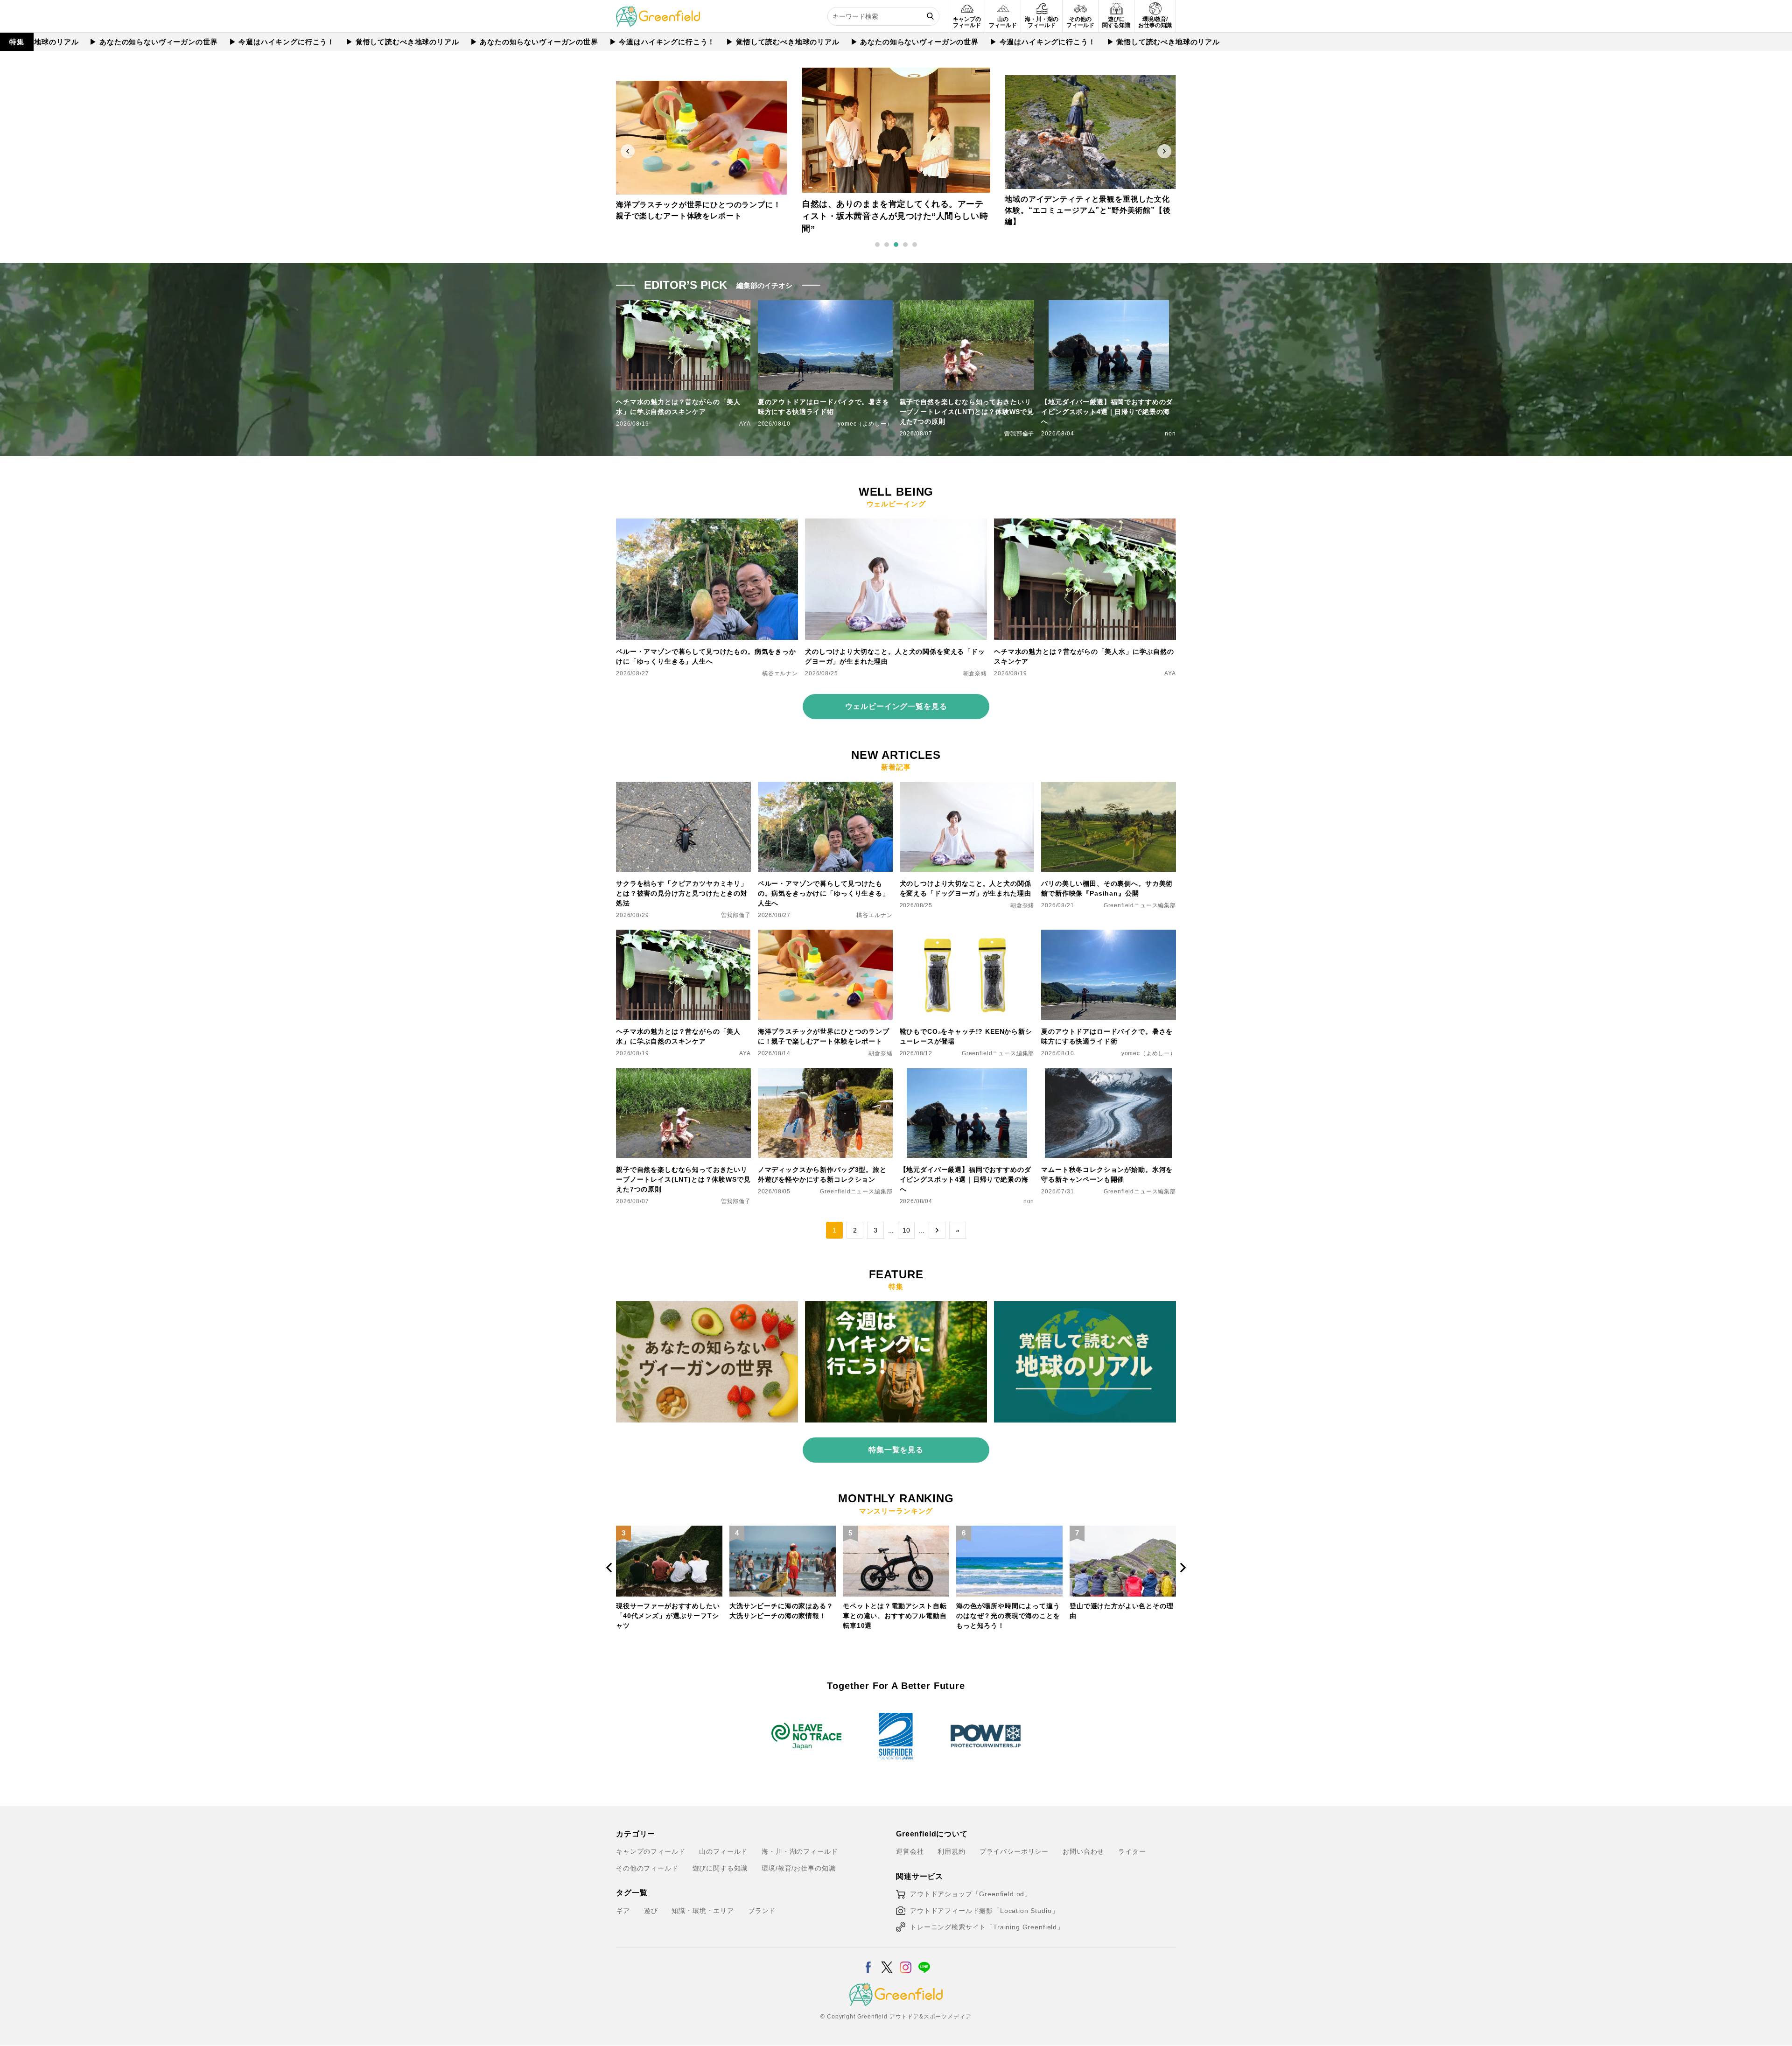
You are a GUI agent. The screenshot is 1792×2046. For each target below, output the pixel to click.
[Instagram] (906, 1962)
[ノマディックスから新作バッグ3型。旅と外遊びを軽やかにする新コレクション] (825, 1074)
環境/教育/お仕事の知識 (798, 1868)
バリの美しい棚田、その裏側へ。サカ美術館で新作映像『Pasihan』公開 (1107, 888)
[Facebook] (868, 1962)
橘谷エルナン (780, 673)
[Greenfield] (658, 11)
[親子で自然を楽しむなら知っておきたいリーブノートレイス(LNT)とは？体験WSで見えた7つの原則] (683, 1074)
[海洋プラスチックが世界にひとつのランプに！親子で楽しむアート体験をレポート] (825, 935)
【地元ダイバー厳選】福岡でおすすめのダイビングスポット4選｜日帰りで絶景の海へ (1107, 412)
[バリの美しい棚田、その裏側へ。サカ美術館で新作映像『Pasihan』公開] (1109, 787)
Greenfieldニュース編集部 (1140, 905)
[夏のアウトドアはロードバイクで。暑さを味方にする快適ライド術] (1109, 935)
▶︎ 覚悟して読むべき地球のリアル (319, 42)
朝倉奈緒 (975, 673)
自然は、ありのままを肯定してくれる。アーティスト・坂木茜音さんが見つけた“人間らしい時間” (700, 210)
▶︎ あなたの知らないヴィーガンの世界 (70, 42)
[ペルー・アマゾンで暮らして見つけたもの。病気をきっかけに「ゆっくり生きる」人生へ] (707, 524)
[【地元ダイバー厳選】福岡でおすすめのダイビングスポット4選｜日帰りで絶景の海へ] (967, 1074)
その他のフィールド (647, 1868)
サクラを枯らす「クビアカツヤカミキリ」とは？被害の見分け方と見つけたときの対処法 (682, 893)
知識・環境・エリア (703, 1911)
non (1170, 434)
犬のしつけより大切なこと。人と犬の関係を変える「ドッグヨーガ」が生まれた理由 (895, 656)
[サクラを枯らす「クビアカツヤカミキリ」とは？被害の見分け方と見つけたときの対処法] (683, 787)
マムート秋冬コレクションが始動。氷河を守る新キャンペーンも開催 (1107, 1174)
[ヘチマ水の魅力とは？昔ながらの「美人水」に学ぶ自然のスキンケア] (1085, 524)
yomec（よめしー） (865, 424)
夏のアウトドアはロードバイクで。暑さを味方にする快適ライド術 (824, 407)
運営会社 (910, 1851)
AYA (745, 424)
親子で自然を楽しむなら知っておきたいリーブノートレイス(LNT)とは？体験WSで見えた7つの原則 (967, 412)
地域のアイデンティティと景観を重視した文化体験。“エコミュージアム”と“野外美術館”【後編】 (893, 217)
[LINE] (924, 1962)
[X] (887, 1962)
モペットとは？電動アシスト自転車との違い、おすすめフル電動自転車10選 (781, 1616)
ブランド (762, 1911)
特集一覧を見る (896, 1450)
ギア (623, 1911)
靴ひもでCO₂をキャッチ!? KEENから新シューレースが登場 (966, 1036)
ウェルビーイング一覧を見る (896, 706)
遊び (651, 1911)
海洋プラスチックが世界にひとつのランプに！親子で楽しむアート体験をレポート (824, 1036)
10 (906, 1230)
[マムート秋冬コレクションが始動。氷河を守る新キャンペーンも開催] (1109, 1074)
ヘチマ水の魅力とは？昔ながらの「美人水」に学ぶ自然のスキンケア (678, 407)
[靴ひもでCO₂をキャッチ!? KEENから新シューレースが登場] (967, 935)
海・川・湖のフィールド (800, 1851)
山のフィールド (723, 1851)
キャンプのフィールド (651, 1851)
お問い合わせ (1083, 1851)
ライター (1132, 1851)
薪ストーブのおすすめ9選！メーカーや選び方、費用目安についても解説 (1122, 1616)
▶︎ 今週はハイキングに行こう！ (199, 42)
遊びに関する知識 (720, 1868)
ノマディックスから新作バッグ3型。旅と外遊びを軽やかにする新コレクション (822, 1174)
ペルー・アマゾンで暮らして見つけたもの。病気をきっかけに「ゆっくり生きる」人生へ (706, 656)
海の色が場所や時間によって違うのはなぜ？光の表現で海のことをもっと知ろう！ (895, 1616)
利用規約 (951, 1851)
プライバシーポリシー (1014, 1851)
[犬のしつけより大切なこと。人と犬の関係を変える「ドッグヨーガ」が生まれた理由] (896, 524)
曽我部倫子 (1019, 434)
